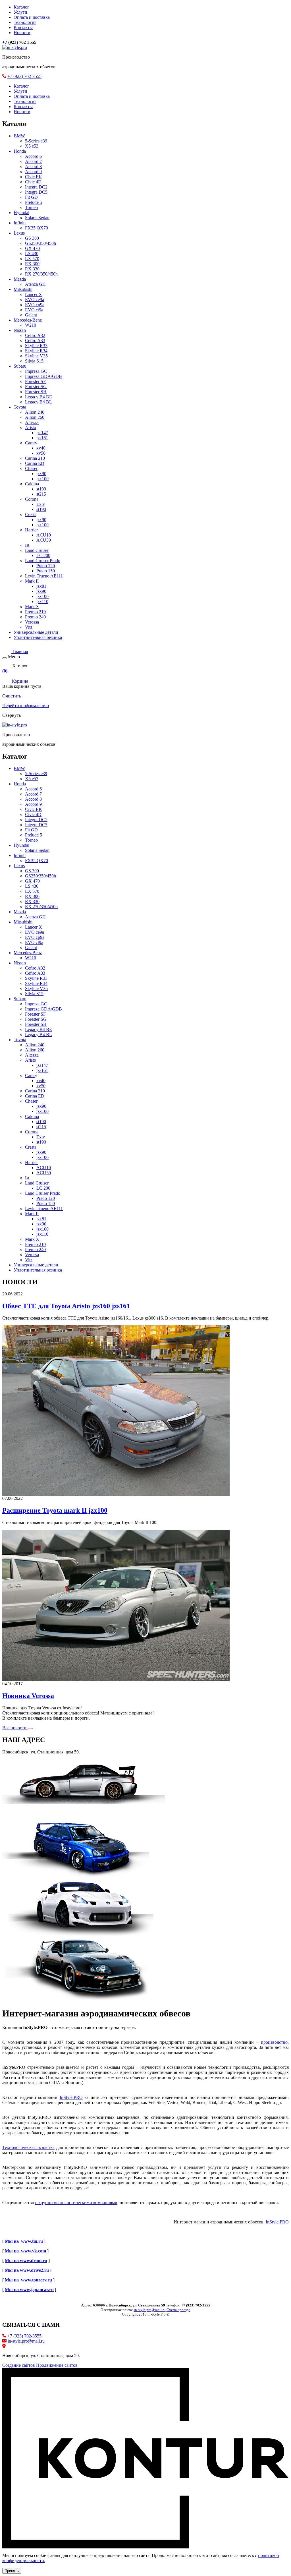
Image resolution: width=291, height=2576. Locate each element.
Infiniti (20, 223)
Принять (12, 2571)
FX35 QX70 (37, 228)
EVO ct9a (34, 310)
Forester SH (36, 392)
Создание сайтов (19, 2365)
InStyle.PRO (71, 2097)
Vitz (29, 627)
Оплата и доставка (32, 17)
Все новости (15, 1728)
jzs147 (42, 433)
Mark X (32, 607)
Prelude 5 (34, 202)
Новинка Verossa (28, 1696)
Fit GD (31, 197)
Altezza (32, 422)
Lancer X (34, 294)
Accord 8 (33, 166)
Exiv (41, 504)
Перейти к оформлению (26, 706)
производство (274, 2042)
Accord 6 (33, 156)
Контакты (23, 27)
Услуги (20, 12)
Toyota (20, 407)
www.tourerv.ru (35, 2280)
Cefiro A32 (35, 335)
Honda (20, 151)
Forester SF (35, 381)
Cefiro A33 (35, 340)
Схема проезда (178, 2310)
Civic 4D (33, 182)
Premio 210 (35, 612)
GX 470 (32, 248)
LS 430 (32, 253)
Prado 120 (46, 566)
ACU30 (44, 540)
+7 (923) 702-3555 (24, 76)
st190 (41, 489)
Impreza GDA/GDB (43, 376)
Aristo (31, 427)
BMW (19, 136)
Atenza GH (35, 284)
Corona (32, 499)
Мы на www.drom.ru (26, 2261)
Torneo (31, 207)
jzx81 (41, 586)
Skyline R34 (36, 351)
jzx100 (42, 479)
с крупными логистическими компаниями (76, 2203)
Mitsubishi (23, 289)
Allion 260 (35, 417)
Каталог (21, 7)
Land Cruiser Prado (43, 561)
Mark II (32, 581)
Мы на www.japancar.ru (29, 2290)
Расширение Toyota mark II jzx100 (55, 1510)
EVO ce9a (35, 300)
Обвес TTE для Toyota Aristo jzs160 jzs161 (66, 1306)
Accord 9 (33, 172)
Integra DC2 (36, 187)
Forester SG (36, 387)
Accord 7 (33, 161)
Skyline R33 (36, 346)
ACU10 (44, 535)
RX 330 (32, 269)
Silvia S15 (34, 361)
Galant (31, 315)
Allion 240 (35, 412)
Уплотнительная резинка (38, 637)
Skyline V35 (36, 356)
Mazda (20, 279)
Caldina (32, 484)
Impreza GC (36, 371)
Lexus (19, 233)
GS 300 (32, 238)
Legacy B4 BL (39, 402)
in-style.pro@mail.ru (26, 2341)
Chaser (31, 468)
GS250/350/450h (40, 243)
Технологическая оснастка (28, 2147)
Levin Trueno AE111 (44, 576)
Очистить (12, 696)
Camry (31, 443)
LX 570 (32, 259)
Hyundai (21, 213)
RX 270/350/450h (41, 274)
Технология (25, 22)
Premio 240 (35, 617)
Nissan (20, 330)
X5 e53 (32, 146)
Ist (27, 545)
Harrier (31, 530)
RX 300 (32, 264)
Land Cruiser (37, 550)
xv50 (41, 453)
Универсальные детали (36, 632)
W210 (31, 325)
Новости (22, 33)
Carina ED (35, 463)
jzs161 (42, 438)
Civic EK (34, 177)
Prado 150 (46, 571)
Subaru (20, 366)
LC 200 (43, 555)
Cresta (31, 514)
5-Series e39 (36, 141)
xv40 (41, 448)
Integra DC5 (36, 192)
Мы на (12, 2280)
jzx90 (41, 474)
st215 (41, 494)
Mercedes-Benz (28, 320)
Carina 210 (35, 458)
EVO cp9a (35, 305)
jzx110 (42, 601)
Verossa (32, 622)
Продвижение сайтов (57, 2365)
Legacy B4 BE (39, 397)
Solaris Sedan (37, 218)
